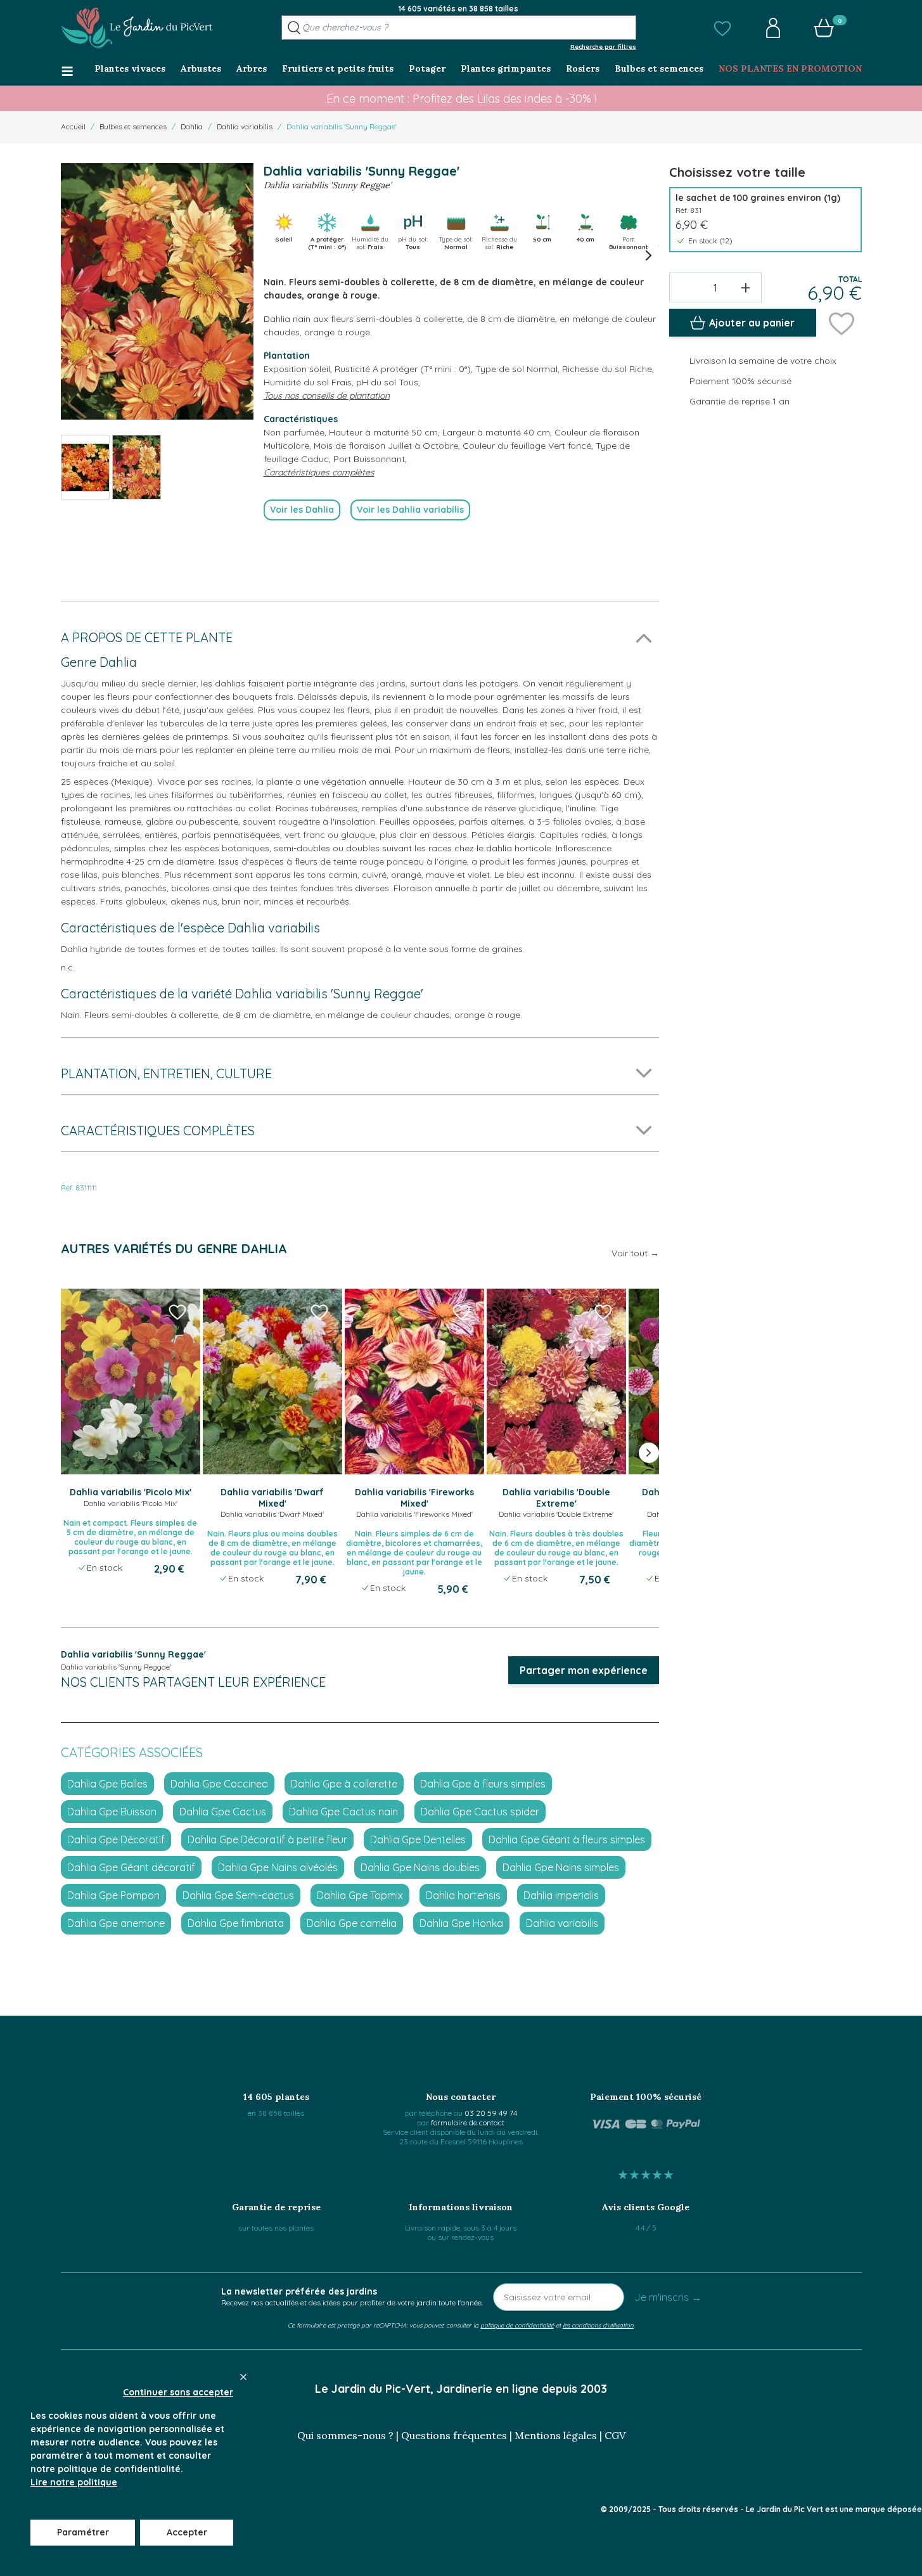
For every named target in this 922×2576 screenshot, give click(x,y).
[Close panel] (243, 2377)
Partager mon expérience (584, 1670)
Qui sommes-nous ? (345, 2435)
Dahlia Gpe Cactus (223, 1812)
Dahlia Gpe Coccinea (219, 1784)
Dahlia (192, 126)
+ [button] (746, 287)
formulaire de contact (468, 2122)
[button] (722, 28)
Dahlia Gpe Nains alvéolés (278, 1867)
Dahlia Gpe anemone (116, 1923)
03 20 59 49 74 (491, 2113)
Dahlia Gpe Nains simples (561, 1867)
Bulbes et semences (133, 126)
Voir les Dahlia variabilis (410, 510)
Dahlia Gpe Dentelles (418, 1839)
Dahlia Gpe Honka (461, 1923)
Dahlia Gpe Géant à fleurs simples (567, 1839)
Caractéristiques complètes (319, 472)
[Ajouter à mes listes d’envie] (842, 323)
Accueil (73, 126)
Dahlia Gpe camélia (352, 1923)
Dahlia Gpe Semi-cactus (238, 1895)
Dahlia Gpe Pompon (113, 1895)
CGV (615, 2435)
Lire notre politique (74, 2482)
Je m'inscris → (668, 2297)
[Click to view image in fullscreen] (157, 291)
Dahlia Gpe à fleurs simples (483, 1784)
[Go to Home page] (137, 28)
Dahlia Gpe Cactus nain (343, 1812)
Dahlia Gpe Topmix (360, 1895)
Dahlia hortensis (463, 1895)
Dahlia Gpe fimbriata (236, 1923)
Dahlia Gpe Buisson (112, 1812)
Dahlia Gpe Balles (107, 1784)
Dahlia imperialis (561, 1895)
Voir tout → (635, 1253)
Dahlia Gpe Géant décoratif (131, 1867)
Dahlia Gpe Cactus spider (480, 1812)
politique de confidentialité (517, 2325)
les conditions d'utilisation (598, 2325)
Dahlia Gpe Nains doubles (420, 1867)
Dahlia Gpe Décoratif (116, 1839)
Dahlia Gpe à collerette (344, 1784)
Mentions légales (556, 2435)
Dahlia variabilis (245, 126)
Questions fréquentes (454, 2435)
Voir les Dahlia (302, 510)
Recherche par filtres (603, 46)
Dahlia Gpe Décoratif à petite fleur (267, 1839)
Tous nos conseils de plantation (327, 396)
